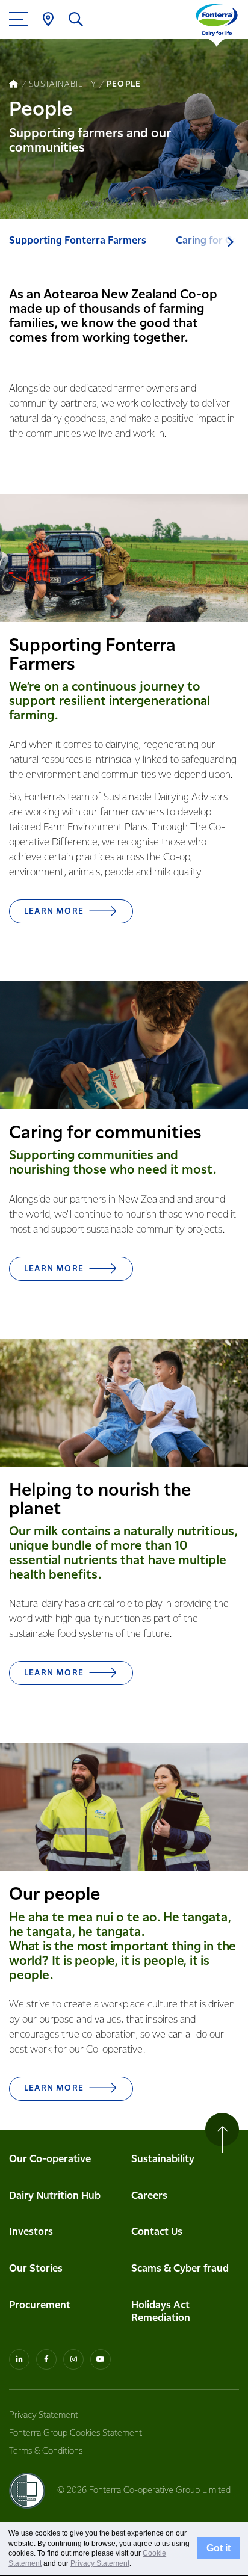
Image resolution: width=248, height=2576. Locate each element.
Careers (149, 2196)
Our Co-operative (50, 2159)
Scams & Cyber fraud (180, 2269)
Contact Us (157, 2232)
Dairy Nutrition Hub (55, 2196)
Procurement (40, 2306)
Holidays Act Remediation (161, 2312)
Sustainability (163, 2159)
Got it (219, 2548)
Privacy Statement (44, 2415)
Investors (31, 2232)
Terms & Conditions (46, 2451)
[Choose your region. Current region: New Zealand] (48, 19)
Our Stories (36, 2269)
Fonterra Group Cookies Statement (76, 2433)
